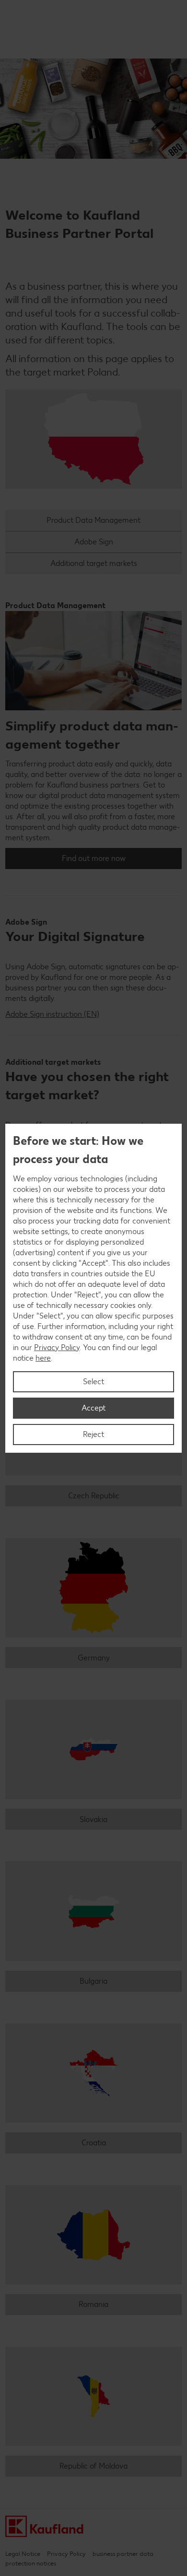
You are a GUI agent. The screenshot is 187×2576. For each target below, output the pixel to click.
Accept (93, 1408)
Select (93, 1382)
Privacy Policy (57, 1347)
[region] (93, 1288)
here (43, 1358)
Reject (93, 1434)
